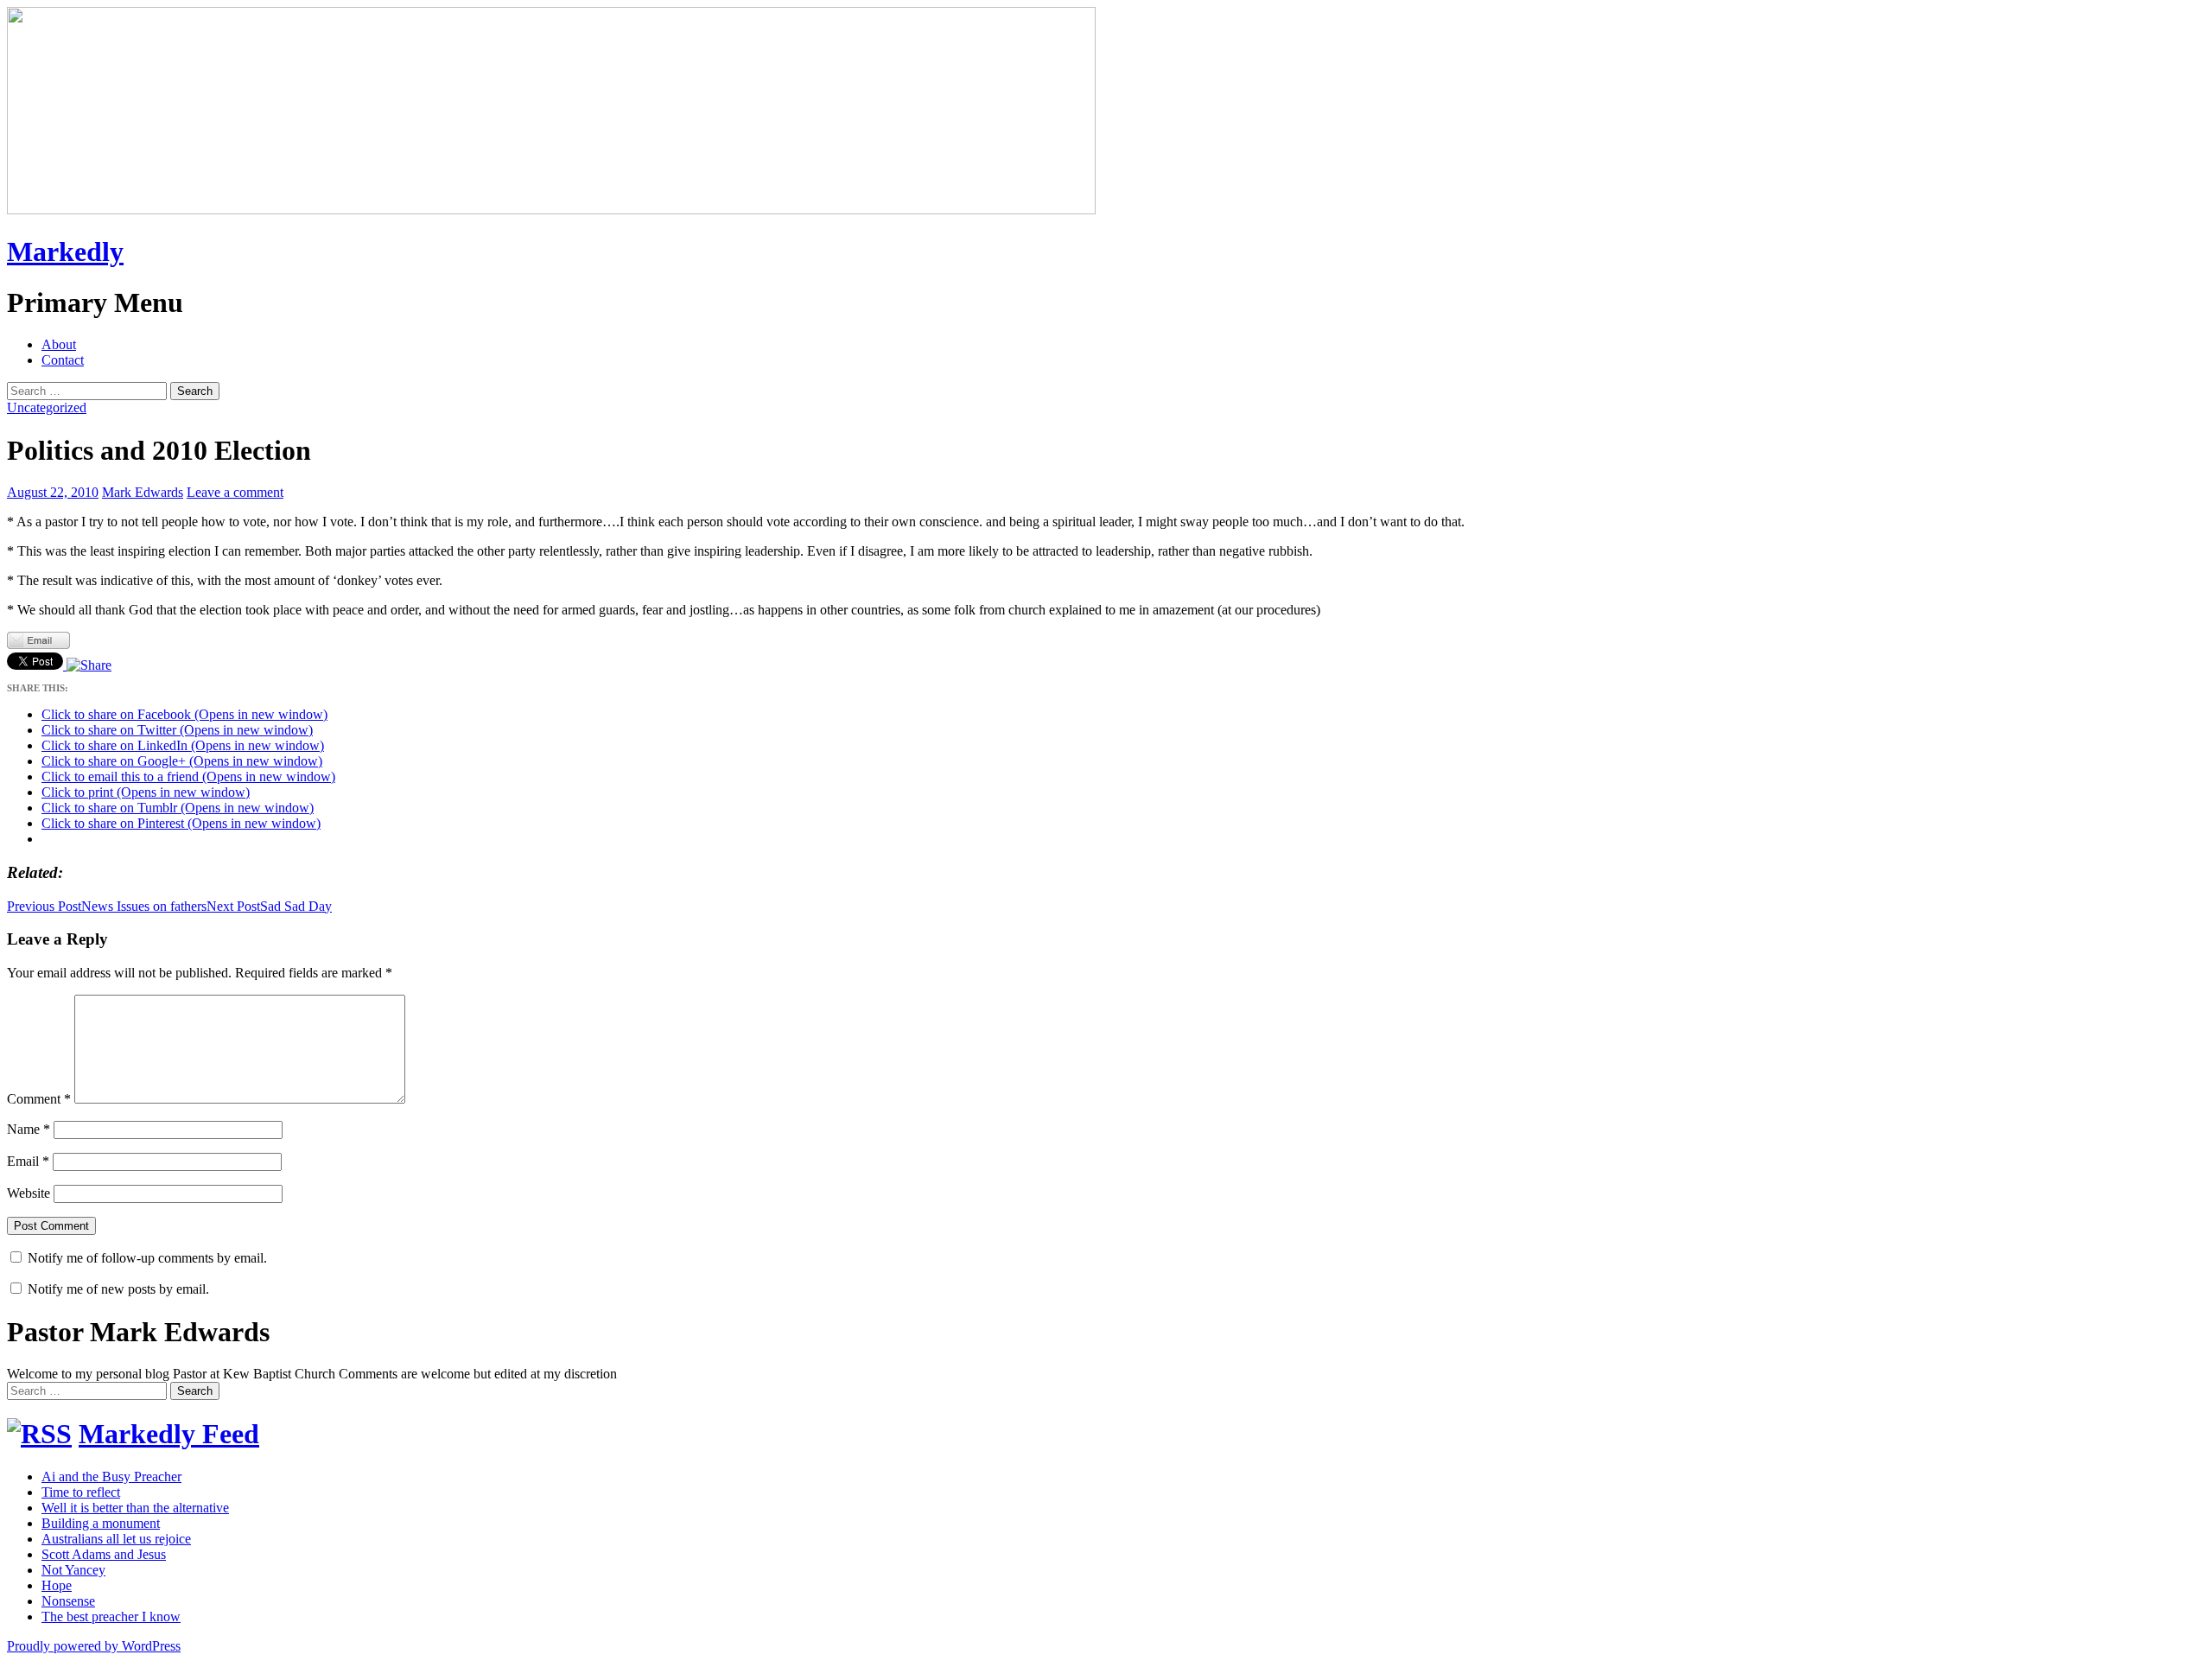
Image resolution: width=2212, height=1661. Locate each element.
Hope (57, 1585)
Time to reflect (81, 1492)
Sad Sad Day (269, 906)
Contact (63, 360)
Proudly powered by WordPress (94, 1646)
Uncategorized (47, 407)
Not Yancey (73, 1570)
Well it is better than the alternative (135, 1508)
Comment (39, 1099)
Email (28, 1161)
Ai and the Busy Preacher (111, 1476)
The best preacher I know (111, 1616)
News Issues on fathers (107, 906)
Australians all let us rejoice (116, 1539)
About (59, 344)
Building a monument (101, 1523)
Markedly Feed (169, 1434)
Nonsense (68, 1601)
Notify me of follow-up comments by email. (147, 1258)
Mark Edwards (143, 492)
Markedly (65, 251)
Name (29, 1129)
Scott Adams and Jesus (104, 1554)
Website (29, 1193)
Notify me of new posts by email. (118, 1289)
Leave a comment (235, 492)
